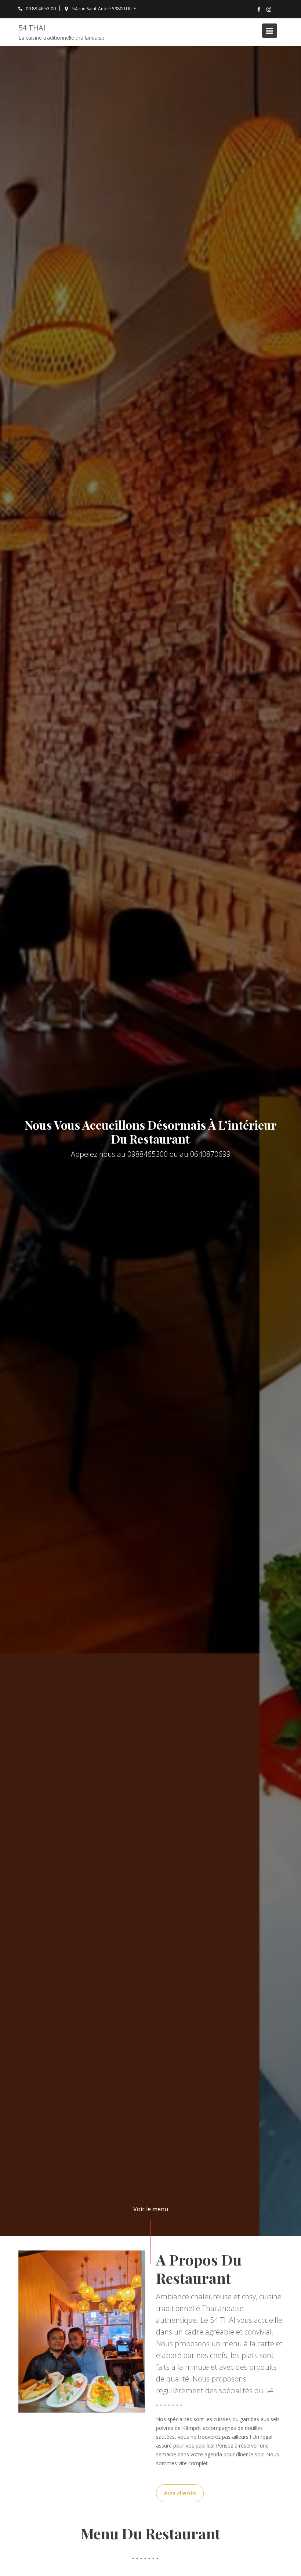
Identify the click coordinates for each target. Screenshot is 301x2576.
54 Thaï (32, 28)
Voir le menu (151, 2209)
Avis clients (180, 2493)
